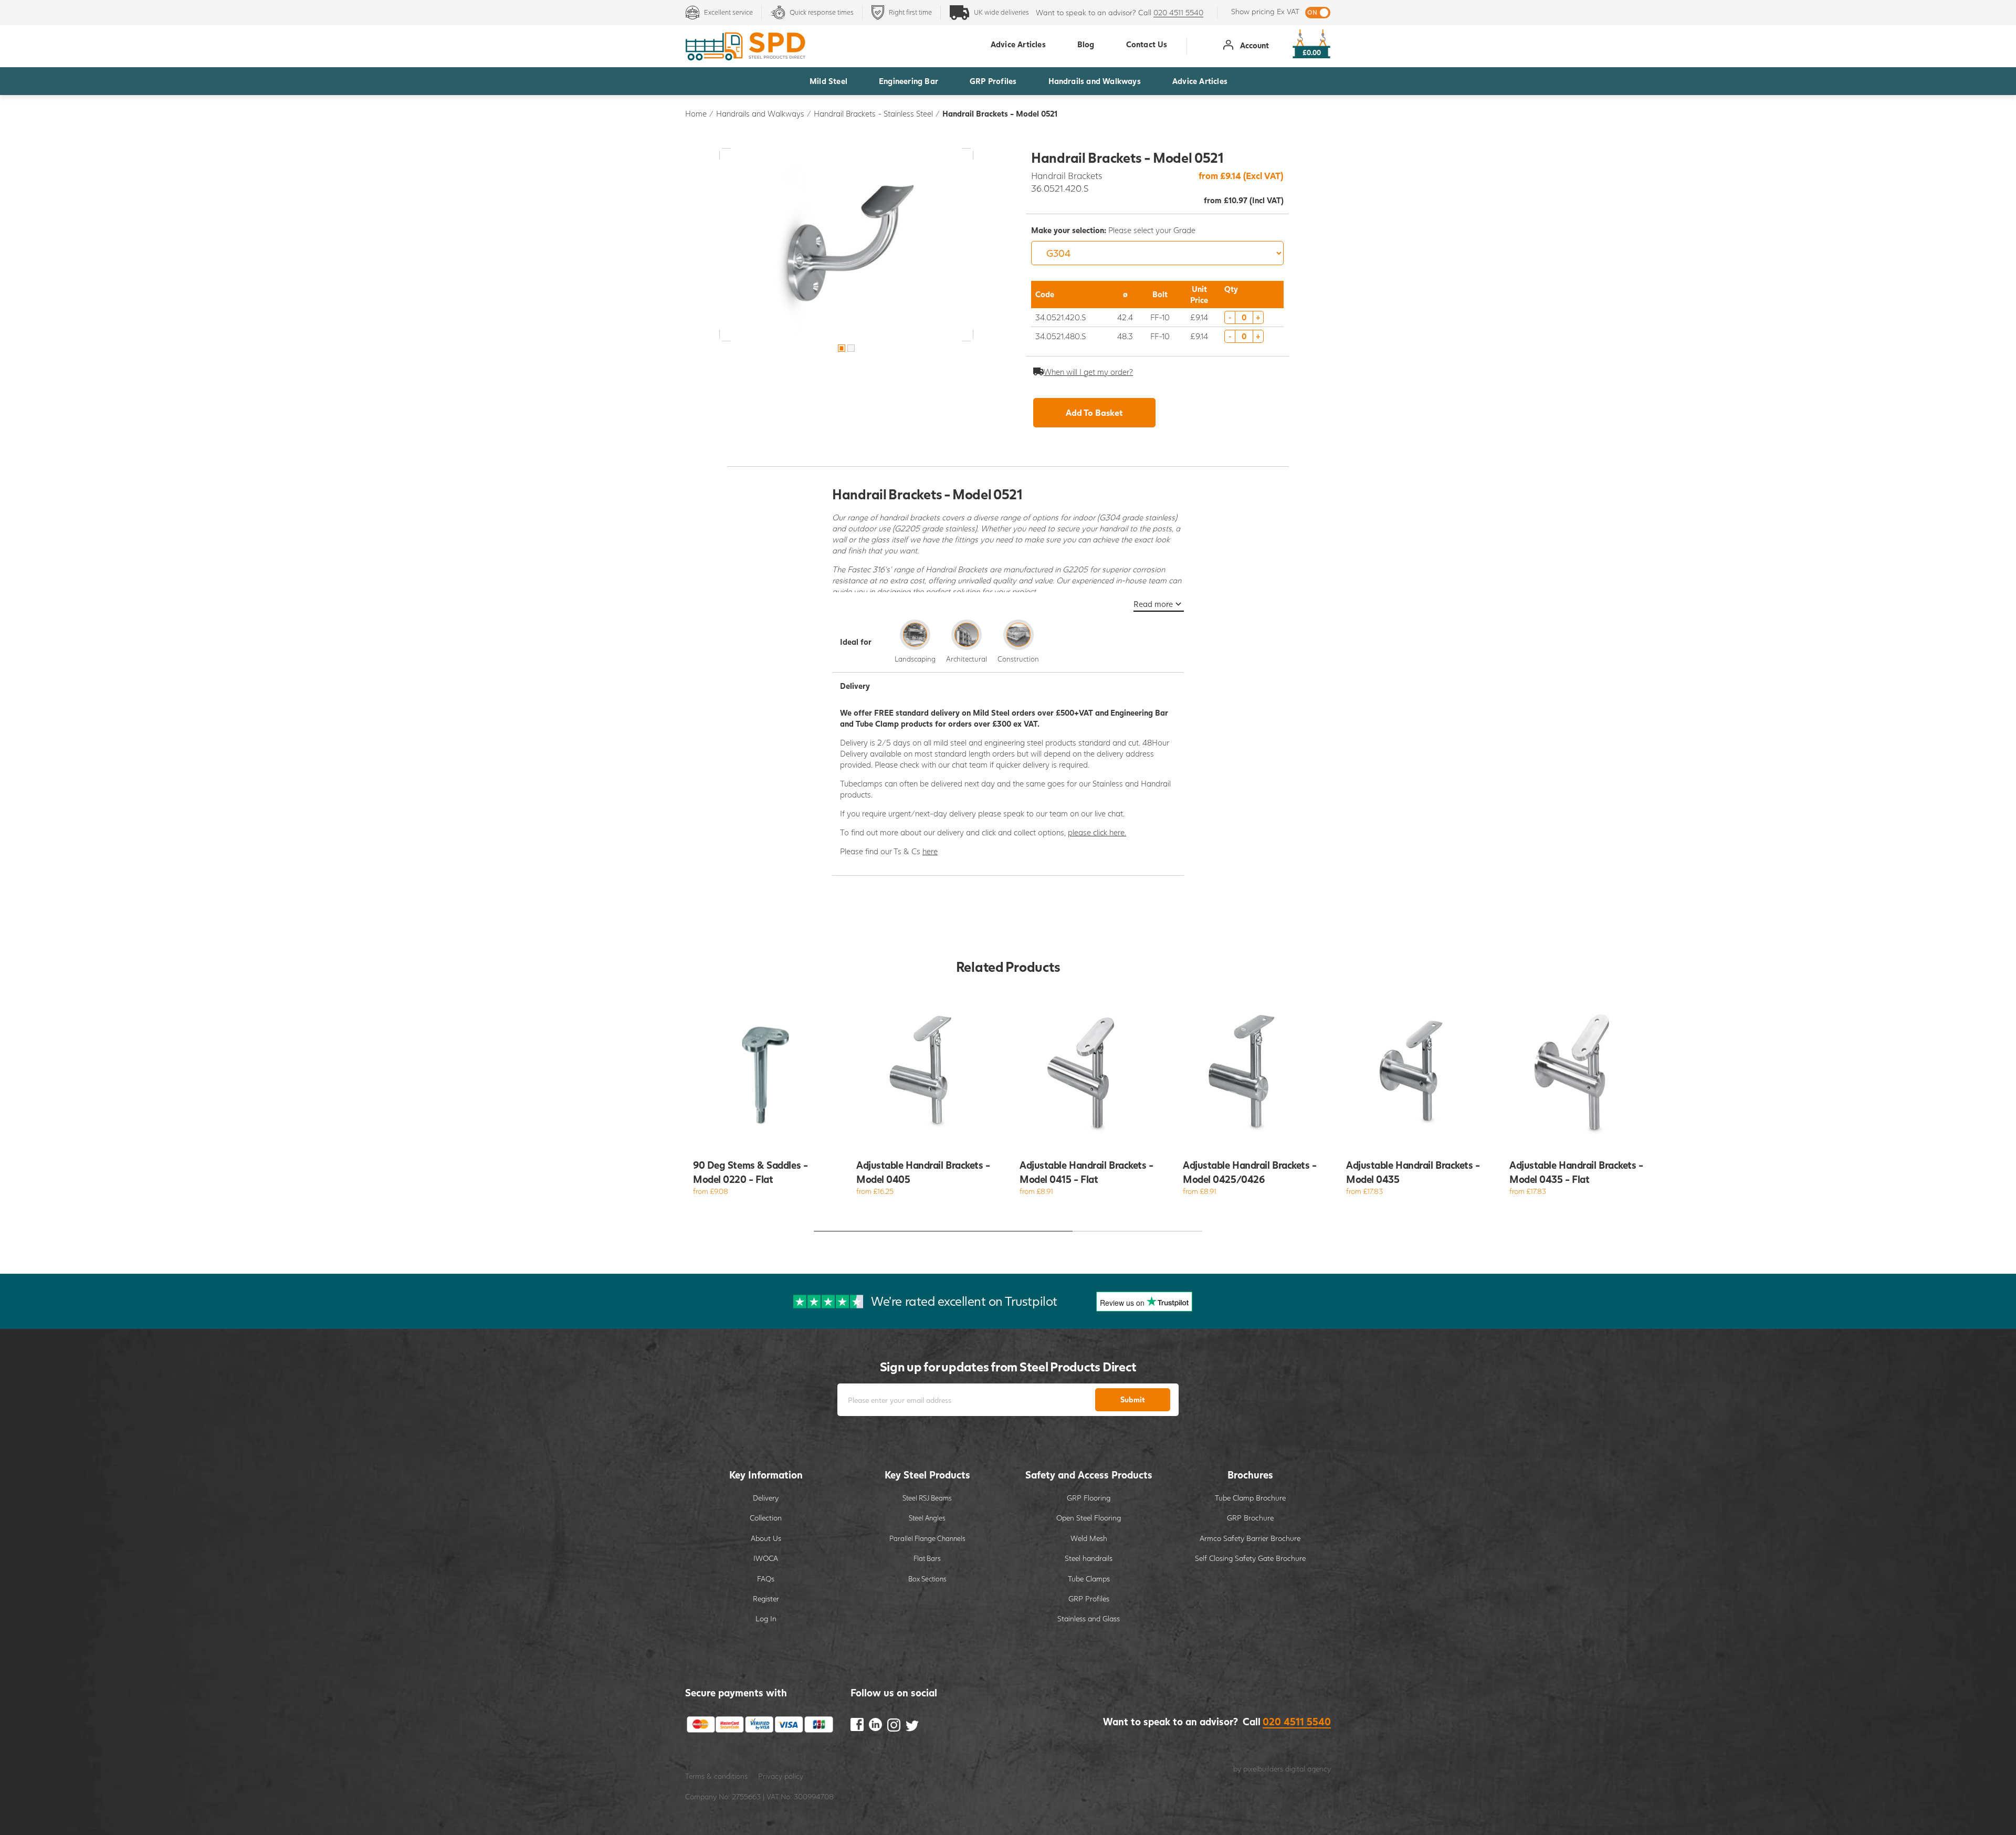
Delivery (766, 1498)
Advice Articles (1200, 81)
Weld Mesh (1089, 1538)
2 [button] (851, 348)
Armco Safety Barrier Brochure (1250, 1538)
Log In (766, 1618)
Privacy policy (781, 1776)
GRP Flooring (1089, 1498)
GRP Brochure (1250, 1518)
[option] (846, 245)
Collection (766, 1518)
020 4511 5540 (1178, 12)
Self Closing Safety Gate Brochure (1250, 1558)
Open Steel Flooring (1089, 1518)
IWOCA (766, 1558)
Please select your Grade (1113, 230)
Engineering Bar (909, 81)
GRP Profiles (993, 81)
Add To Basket (1094, 412)
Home (696, 113)
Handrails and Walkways (1095, 81)
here (930, 851)
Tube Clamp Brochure (1250, 1498)
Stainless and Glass (1089, 1618)
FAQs (766, 1579)
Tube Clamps (1089, 1579)
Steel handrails (1089, 1558)
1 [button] (842, 348)
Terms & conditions (716, 1776)
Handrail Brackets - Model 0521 (1000, 113)
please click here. (1097, 832)
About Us (766, 1538)
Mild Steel (828, 81)
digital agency (1308, 1769)
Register (766, 1598)
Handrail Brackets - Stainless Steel (873, 113)
